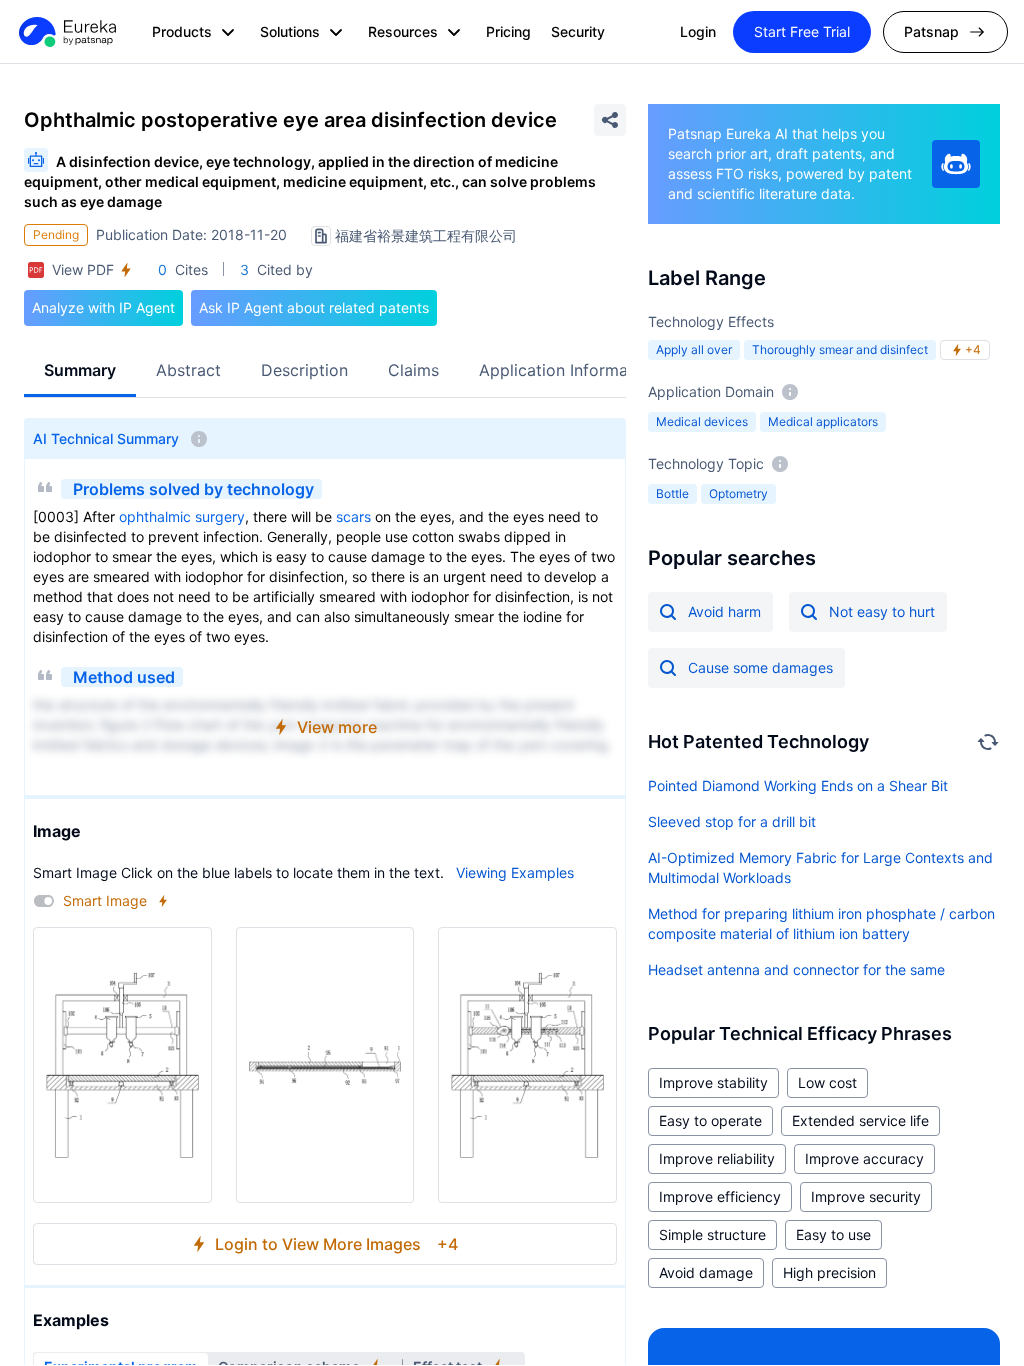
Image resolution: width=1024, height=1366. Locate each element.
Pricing (508, 31)
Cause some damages (760, 667)
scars (353, 516)
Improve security (866, 1196)
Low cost (827, 1082)
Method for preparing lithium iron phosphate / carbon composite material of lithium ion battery (821, 923)
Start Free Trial (802, 31)
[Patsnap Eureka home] (66, 32)
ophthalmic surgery (182, 516)
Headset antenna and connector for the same (796, 969)
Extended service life (860, 1120)
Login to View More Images (336, 1244)
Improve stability (713, 1082)
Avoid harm (724, 611)
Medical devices (702, 421)
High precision (829, 1272)
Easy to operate (710, 1120)
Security (578, 31)
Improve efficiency (720, 1196)
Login (698, 31)
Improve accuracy (864, 1158)
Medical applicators (823, 421)
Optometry (738, 493)
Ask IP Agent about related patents (314, 307)
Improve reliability (717, 1158)
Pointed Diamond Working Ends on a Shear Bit (798, 785)
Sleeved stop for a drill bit (732, 821)
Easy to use (833, 1234)
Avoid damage (706, 1272)
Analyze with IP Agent (103, 307)
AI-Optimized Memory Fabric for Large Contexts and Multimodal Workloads (820, 867)
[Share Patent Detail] (610, 120)
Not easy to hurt (882, 611)
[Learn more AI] (956, 164)
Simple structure (712, 1234)
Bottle (672, 493)
